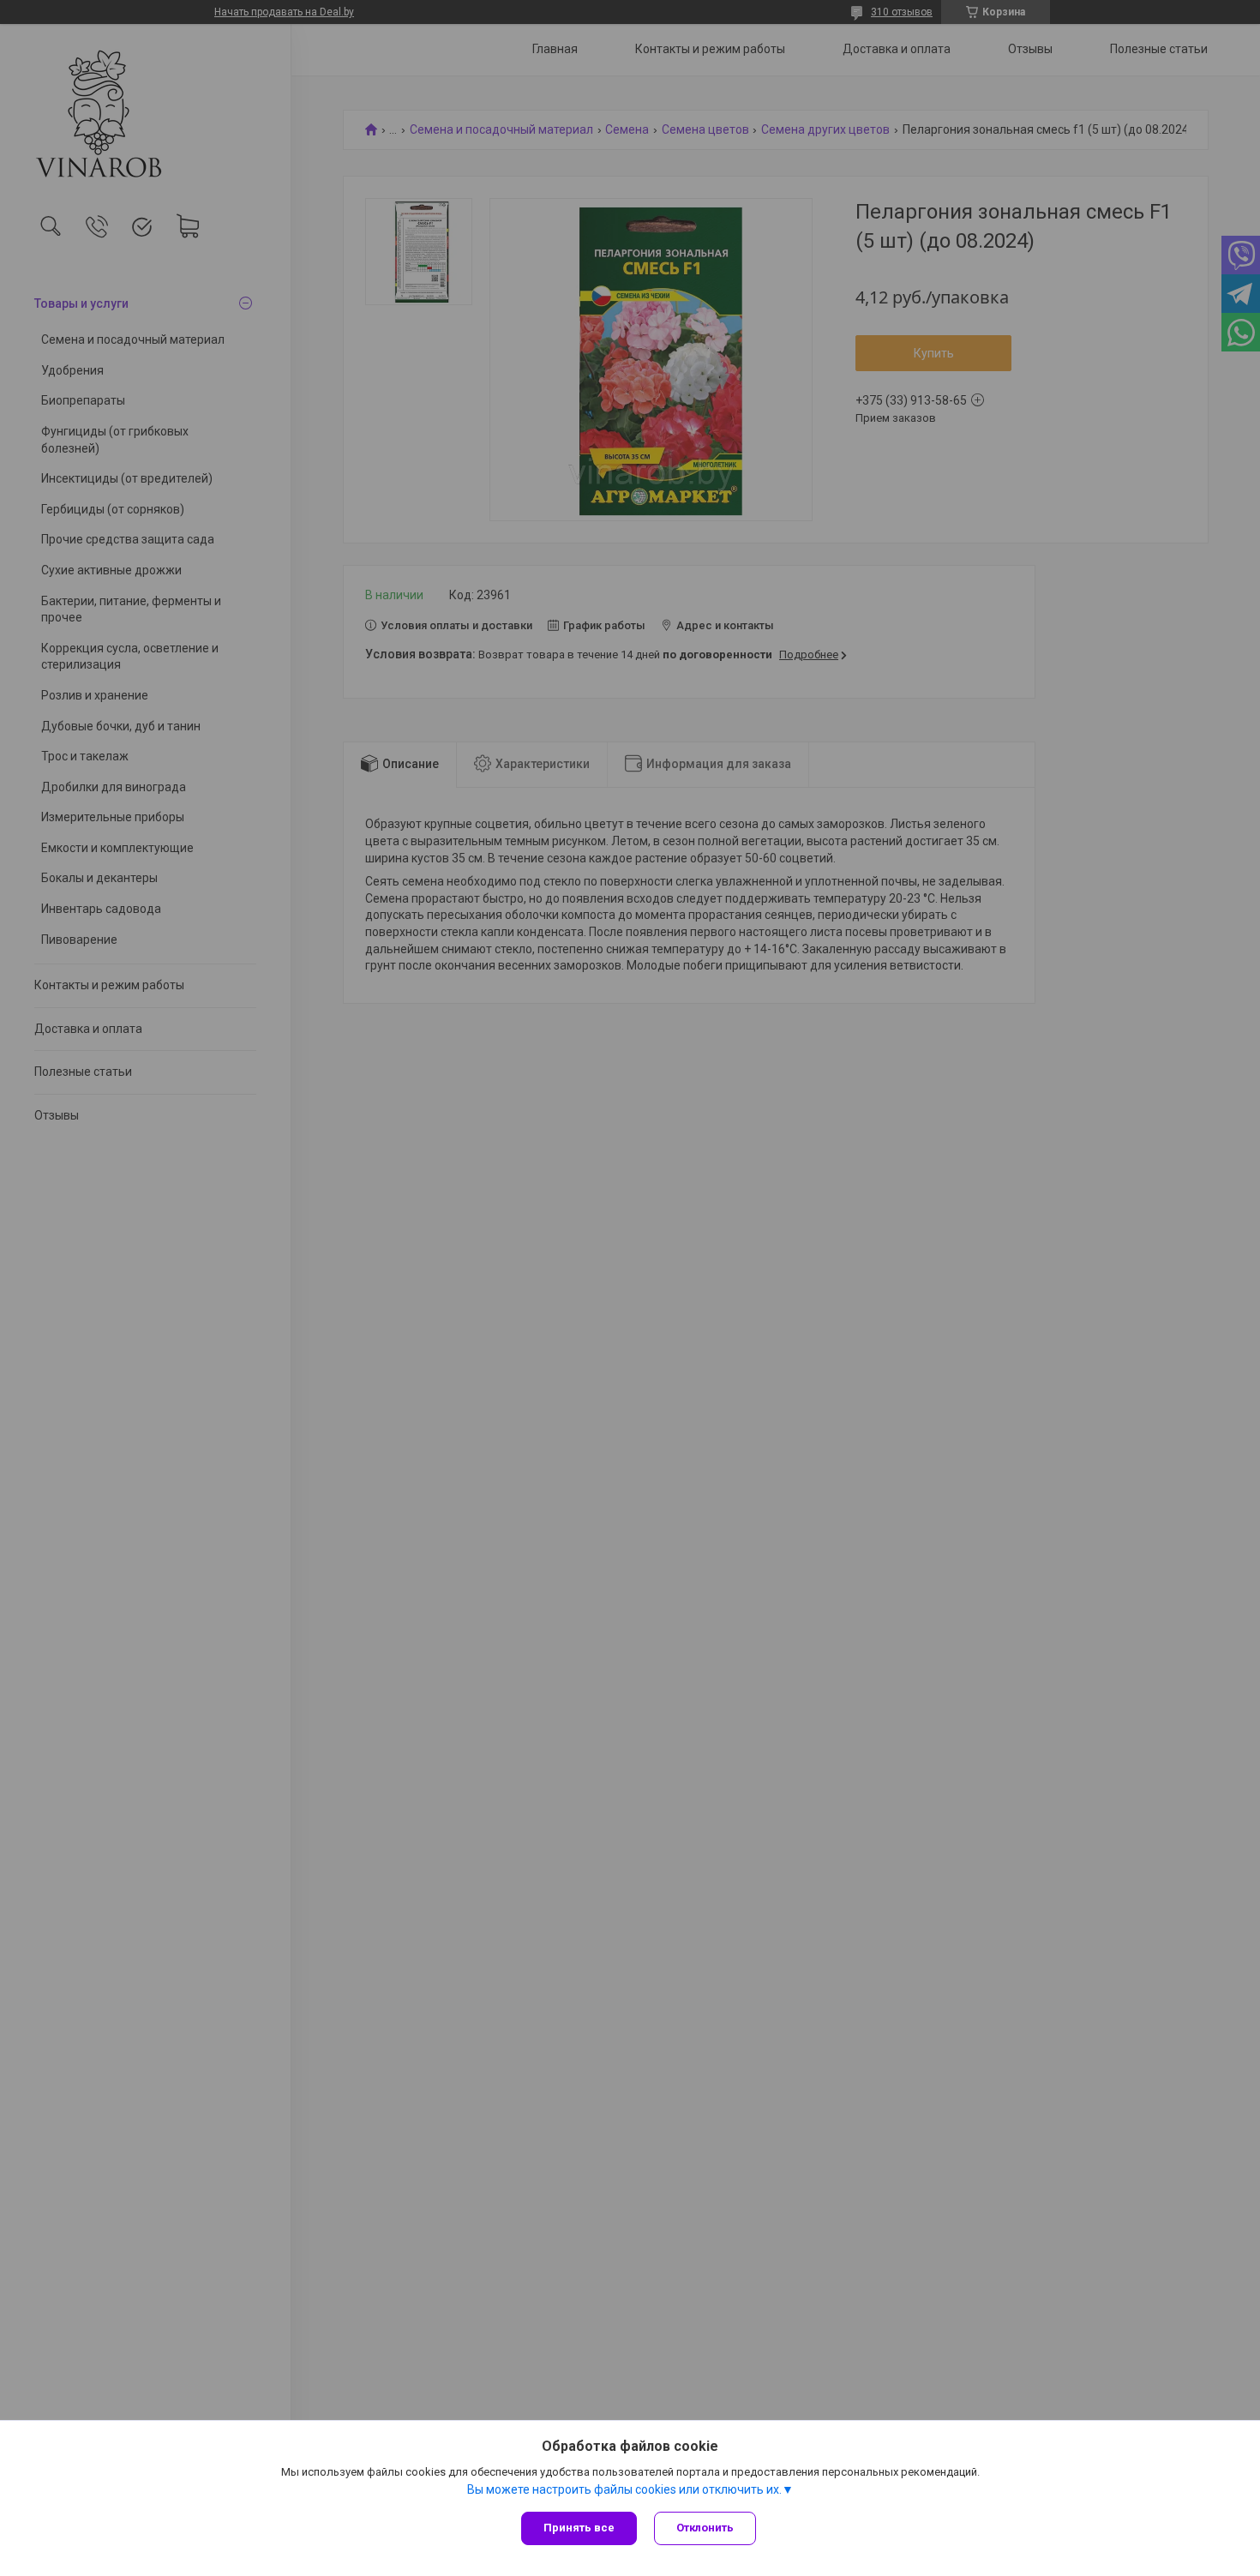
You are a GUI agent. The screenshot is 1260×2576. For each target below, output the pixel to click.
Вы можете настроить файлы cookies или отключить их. (624, 2489)
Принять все (579, 2528)
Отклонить (705, 2528)
